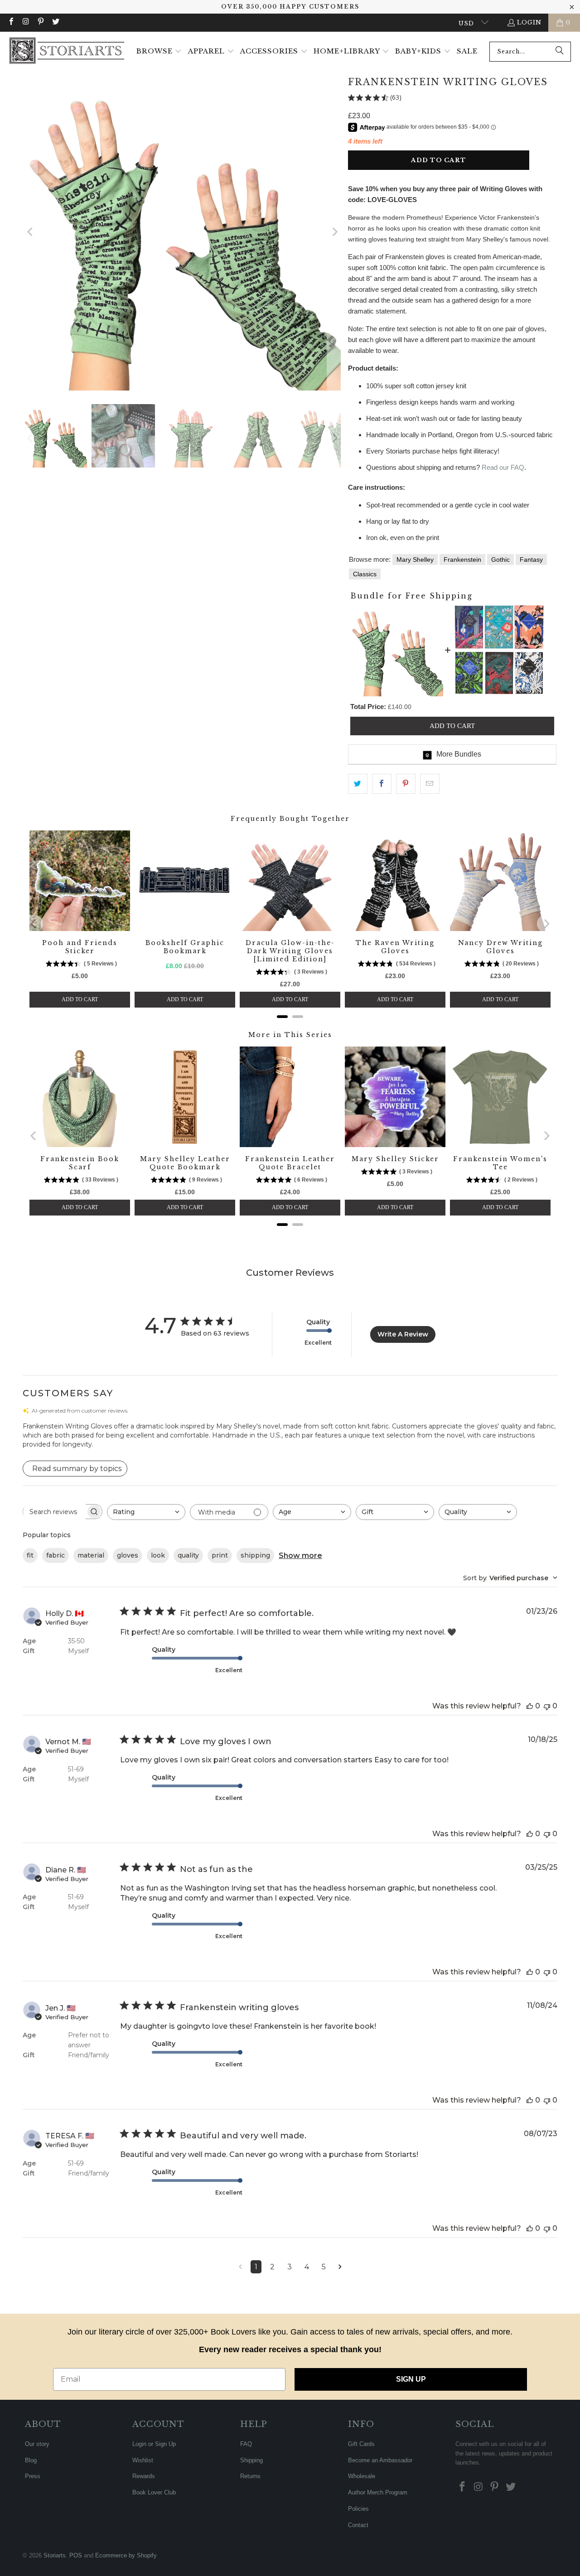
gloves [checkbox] (128, 1555)
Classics (365, 574)
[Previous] (30, 232)
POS (76, 2555)
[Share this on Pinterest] (406, 784)
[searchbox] (54, 1512)
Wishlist (143, 2460)
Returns (250, 2476)
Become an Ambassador (380, 2460)
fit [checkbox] (30, 1555)
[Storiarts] (67, 51)
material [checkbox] (91, 1555)
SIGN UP (411, 2379)
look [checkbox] (158, 1555)
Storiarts (55, 2555)
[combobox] (530, 52)
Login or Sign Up (154, 2444)
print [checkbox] (220, 1555)
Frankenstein (462, 560)
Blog (31, 2460)
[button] (159, 52)
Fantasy (531, 560)
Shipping (251, 2460)
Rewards (144, 2476)
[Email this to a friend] (430, 784)
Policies (358, 2509)
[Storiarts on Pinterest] (40, 22)
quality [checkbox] (188, 1555)
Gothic (500, 560)
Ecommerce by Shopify (126, 2555)
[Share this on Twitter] (358, 784)
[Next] (334, 232)
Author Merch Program (378, 2492)
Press (33, 2476)
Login (529, 22)
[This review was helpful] (530, 1706)
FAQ (246, 2444)
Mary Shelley (415, 560)
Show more (300, 1556)
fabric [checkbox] (56, 1555)
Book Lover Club (154, 2492)
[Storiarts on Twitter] (55, 22)
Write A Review (403, 1334)
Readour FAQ (503, 467)
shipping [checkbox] (255, 1555)
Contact (358, 2525)
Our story (37, 2444)
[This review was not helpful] (547, 1706)
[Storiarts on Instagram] (25, 22)
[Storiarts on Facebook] (11, 22)
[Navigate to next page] (340, 2267)
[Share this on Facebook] (382, 784)
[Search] (560, 52)
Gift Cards (361, 2444)
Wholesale (362, 2476)
